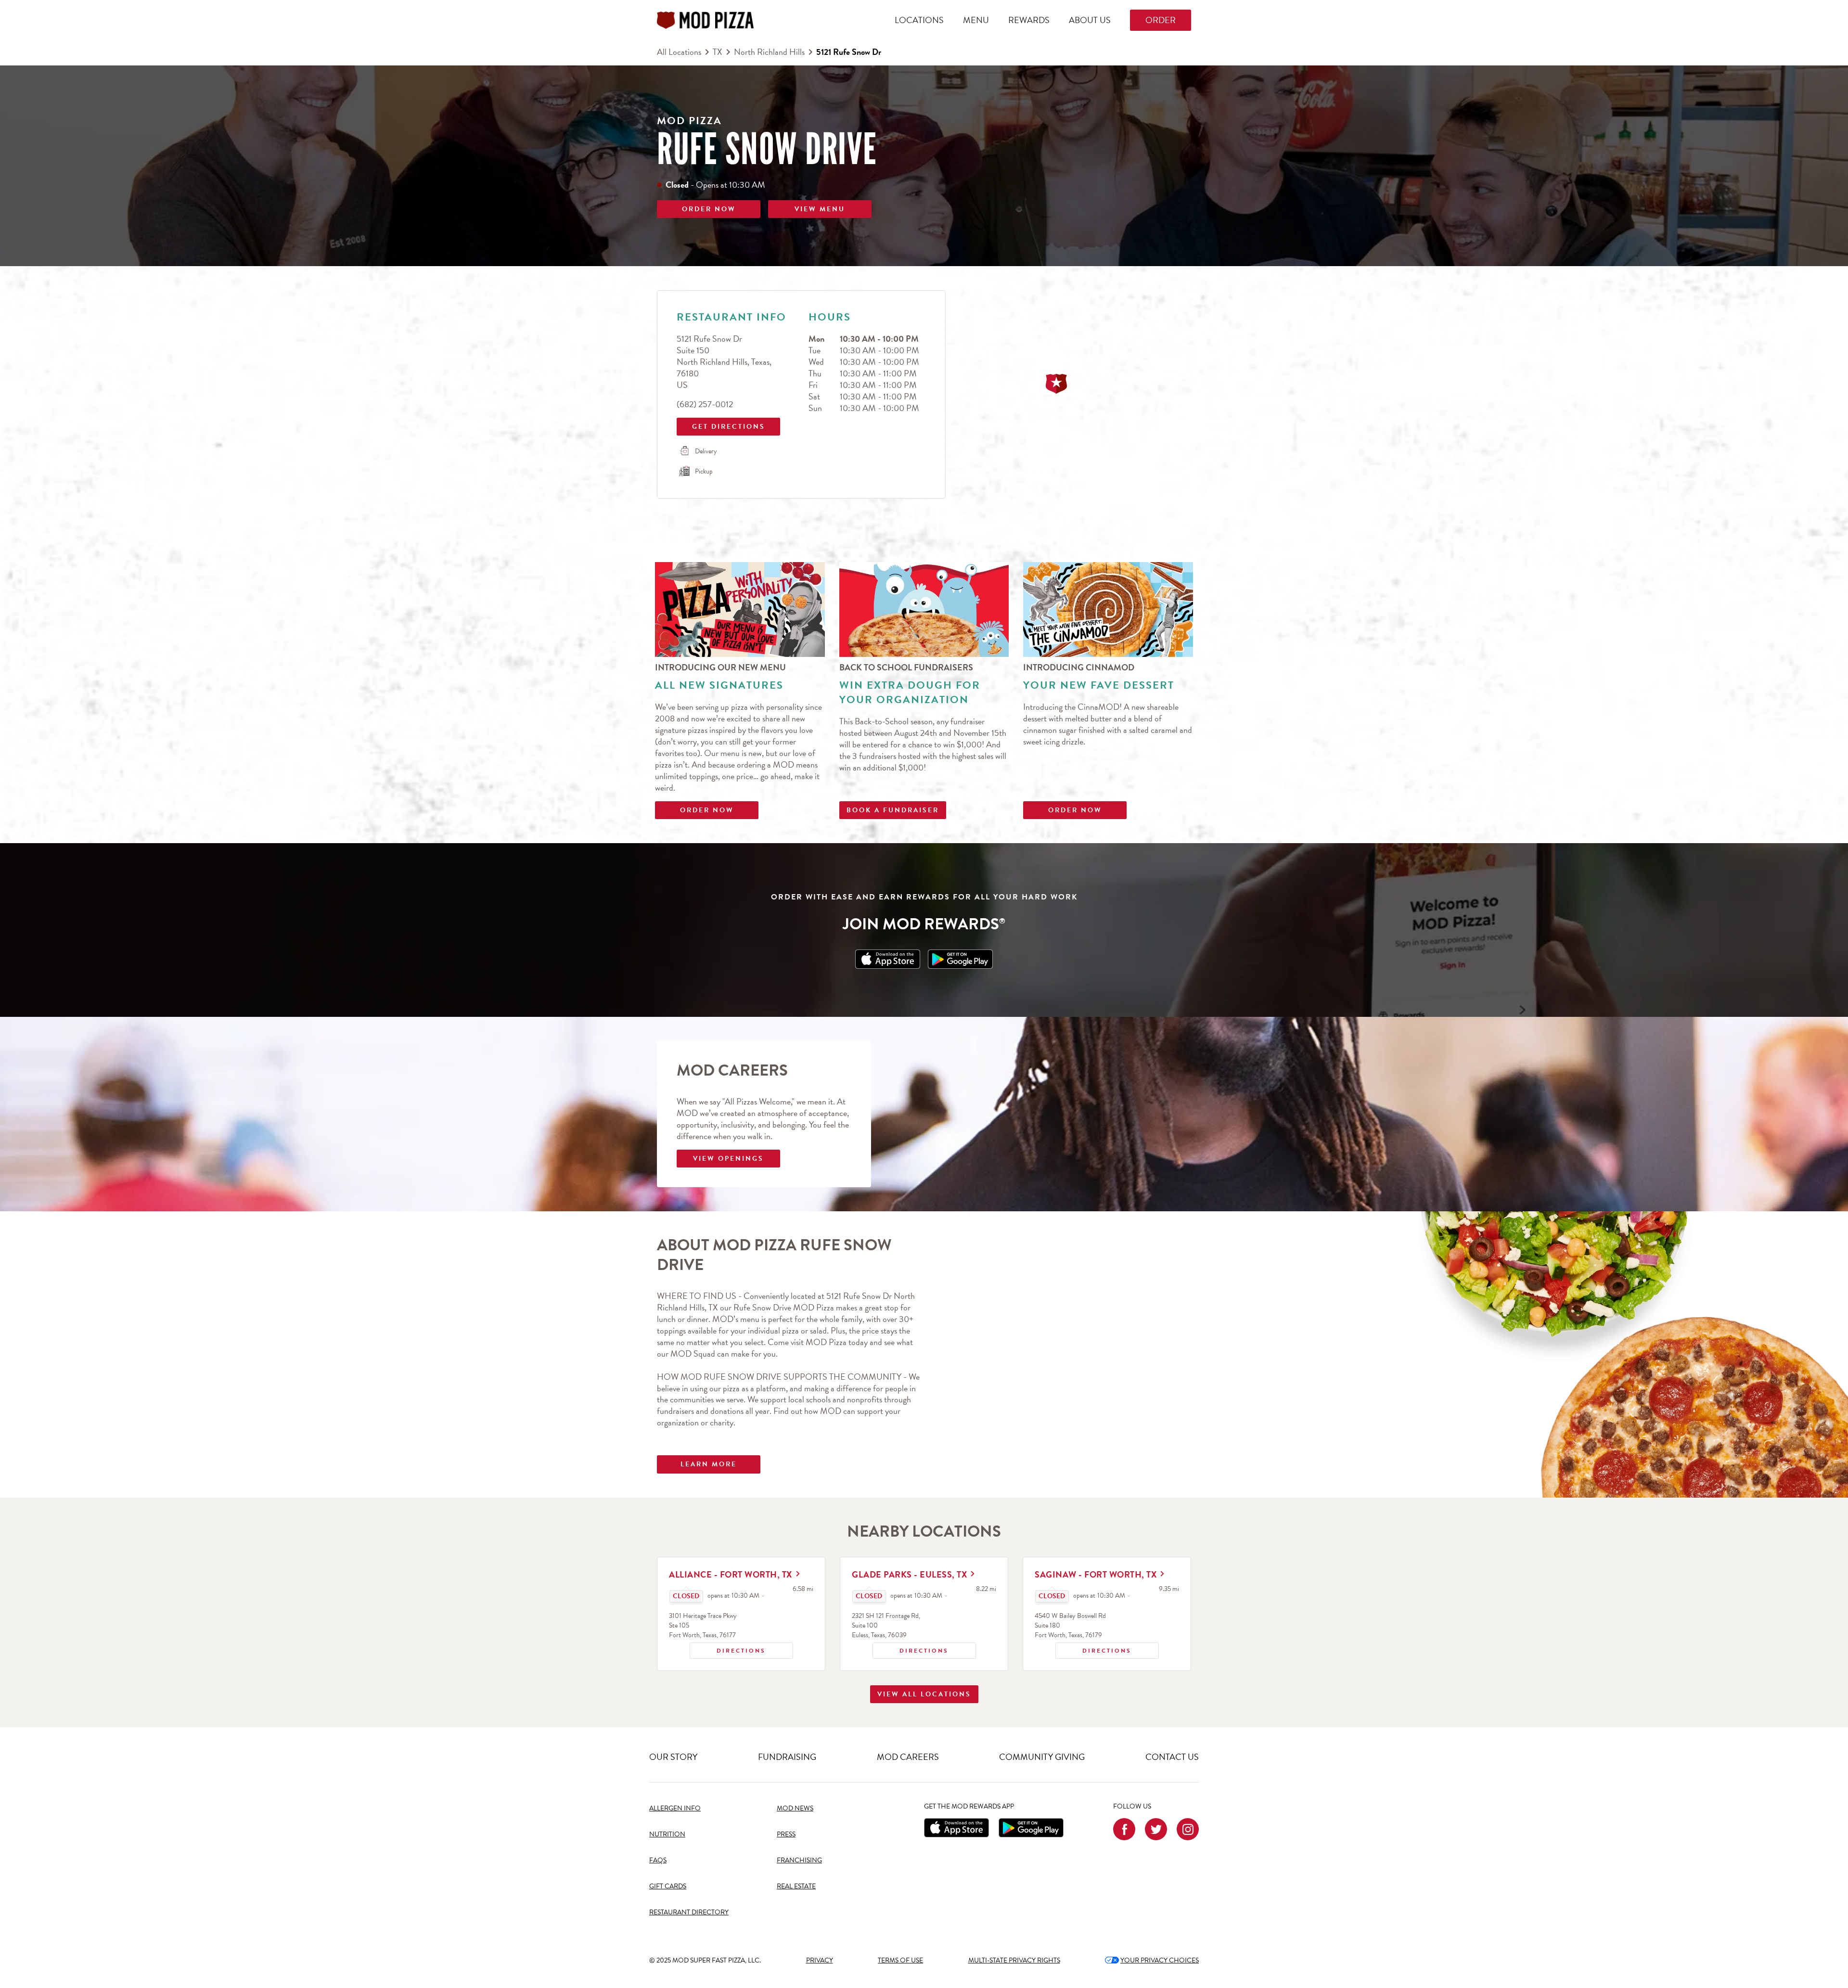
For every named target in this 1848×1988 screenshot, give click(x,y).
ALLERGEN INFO (675, 1808)
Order (1161, 20)
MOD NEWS (795, 1808)
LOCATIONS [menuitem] (919, 20)
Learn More (709, 1464)
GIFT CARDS (668, 1886)
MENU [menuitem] (976, 20)
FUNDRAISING (787, 1757)
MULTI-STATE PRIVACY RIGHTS (1014, 1960)
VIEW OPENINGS (728, 1159)
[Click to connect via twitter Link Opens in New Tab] (1156, 1829)
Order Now (707, 810)
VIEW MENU (820, 209)
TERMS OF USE (900, 1960)
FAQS (658, 1860)
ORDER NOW (709, 209)
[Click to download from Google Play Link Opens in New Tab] (960, 959)
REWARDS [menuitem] (1029, 20)
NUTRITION (667, 1834)
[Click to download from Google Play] (1031, 1828)
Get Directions (722, 425)
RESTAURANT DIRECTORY (689, 1912)
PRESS (786, 1834)
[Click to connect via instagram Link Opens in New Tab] (1188, 1829)
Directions (728, 1649)
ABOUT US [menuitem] (1090, 20)
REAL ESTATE (796, 1886)
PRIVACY (820, 1960)
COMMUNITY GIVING (1042, 1757)
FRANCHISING (799, 1860)
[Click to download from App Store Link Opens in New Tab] (888, 959)
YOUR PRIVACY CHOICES (1152, 1960)
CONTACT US (1172, 1757)
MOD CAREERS (908, 1757)
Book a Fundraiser (893, 810)
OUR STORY (673, 1757)
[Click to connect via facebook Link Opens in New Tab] (1124, 1829)
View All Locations (924, 1694)
